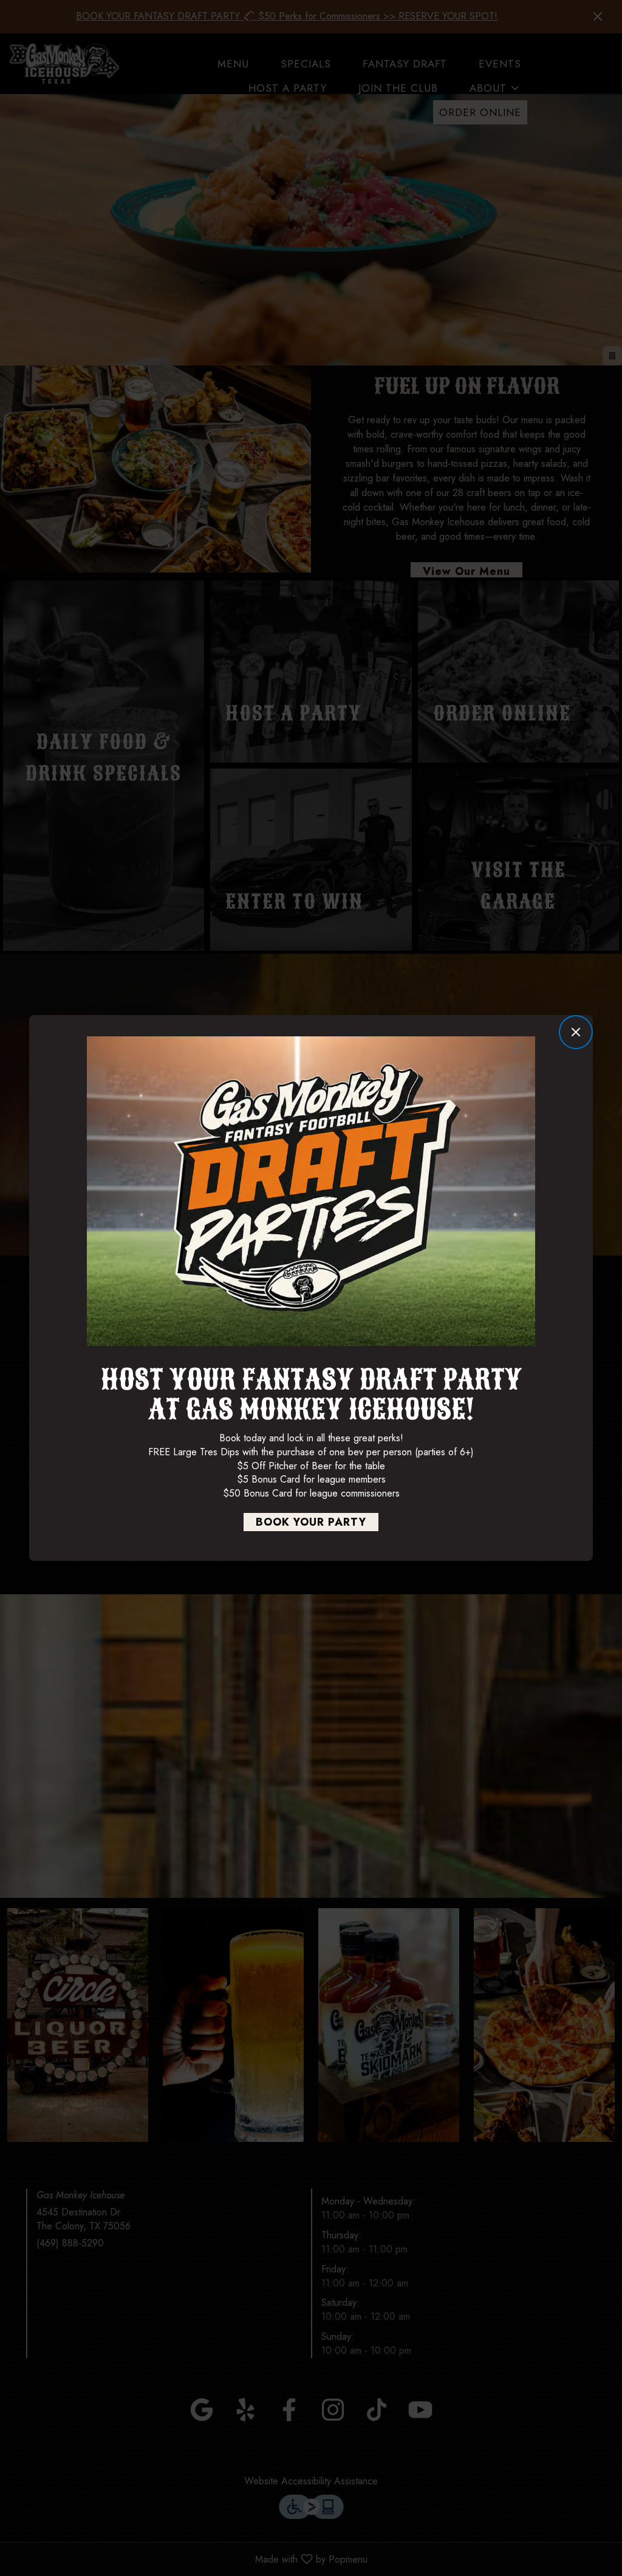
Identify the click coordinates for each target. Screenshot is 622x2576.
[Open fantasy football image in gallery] (521, 1048)
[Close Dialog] (576, 1032)
